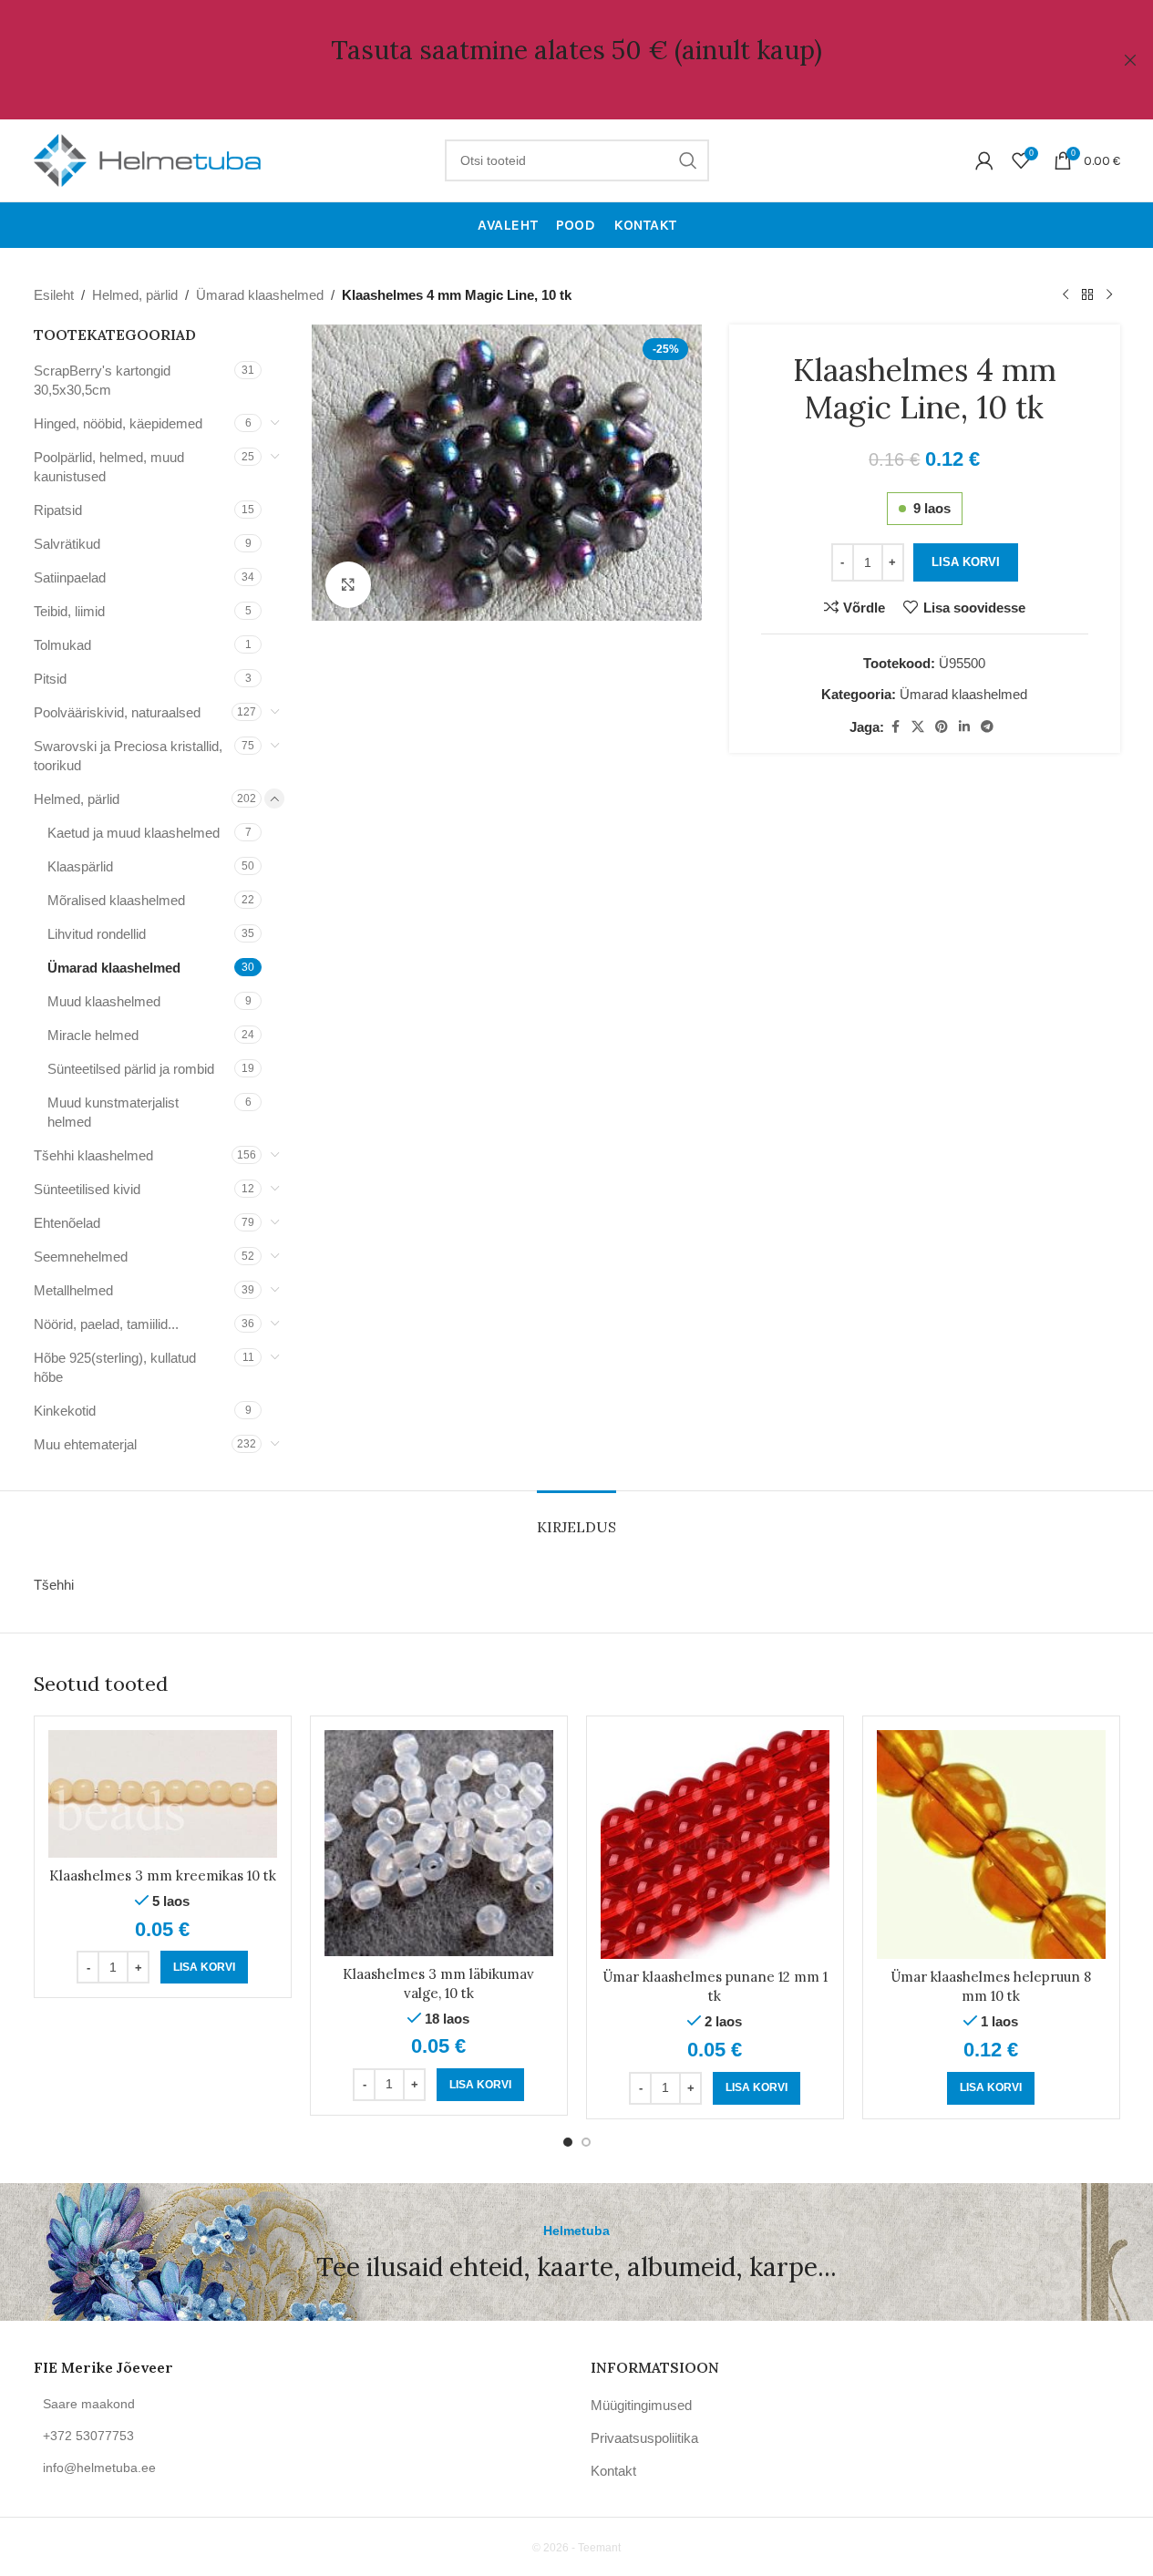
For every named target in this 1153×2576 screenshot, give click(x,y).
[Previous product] (1065, 295)
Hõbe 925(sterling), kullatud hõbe (115, 1367)
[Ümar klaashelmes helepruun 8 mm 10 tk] (991, 1844)
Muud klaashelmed (104, 1001)
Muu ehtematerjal (85, 1444)
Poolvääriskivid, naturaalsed (117, 712)
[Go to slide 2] (586, 2142)
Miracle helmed (93, 1035)
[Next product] (1109, 295)
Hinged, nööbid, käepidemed (118, 423)
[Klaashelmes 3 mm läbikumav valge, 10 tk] (439, 1843)
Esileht (54, 295)
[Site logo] (148, 159)
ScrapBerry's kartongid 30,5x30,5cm (102, 380)
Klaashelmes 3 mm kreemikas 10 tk (163, 1875)
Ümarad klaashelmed (260, 295)
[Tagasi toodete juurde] (1087, 295)
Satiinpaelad (70, 577)
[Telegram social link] (987, 727)
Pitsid (50, 679)
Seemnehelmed (81, 1257)
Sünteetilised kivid (87, 1189)
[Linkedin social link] (964, 727)
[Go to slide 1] (568, 2142)
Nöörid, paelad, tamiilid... (106, 1324)
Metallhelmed (73, 1290)
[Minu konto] (984, 160)
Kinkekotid (65, 1411)
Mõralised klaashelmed (116, 900)
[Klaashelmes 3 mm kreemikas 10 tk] (163, 1794)
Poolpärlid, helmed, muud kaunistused (109, 467)
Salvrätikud (67, 544)
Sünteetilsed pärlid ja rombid (131, 1069)
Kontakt (613, 2471)
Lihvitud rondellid (97, 934)
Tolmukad (62, 645)
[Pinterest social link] (942, 727)
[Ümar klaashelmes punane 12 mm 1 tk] (715, 1844)
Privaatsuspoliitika (644, 2438)
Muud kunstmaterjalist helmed (113, 1112)
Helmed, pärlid (135, 295)
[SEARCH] (688, 160)
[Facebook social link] (895, 727)
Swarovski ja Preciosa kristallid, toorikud (128, 756)
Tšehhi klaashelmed (93, 1155)
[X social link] (918, 727)
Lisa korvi (966, 562)
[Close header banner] (1130, 60)
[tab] (576, 1518)
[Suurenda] (348, 584)
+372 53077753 (88, 2436)
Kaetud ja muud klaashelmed (134, 833)
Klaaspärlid (80, 866)
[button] (204, 1967)
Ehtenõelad (67, 1223)
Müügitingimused (641, 2405)
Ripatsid (58, 510)
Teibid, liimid (69, 611)
